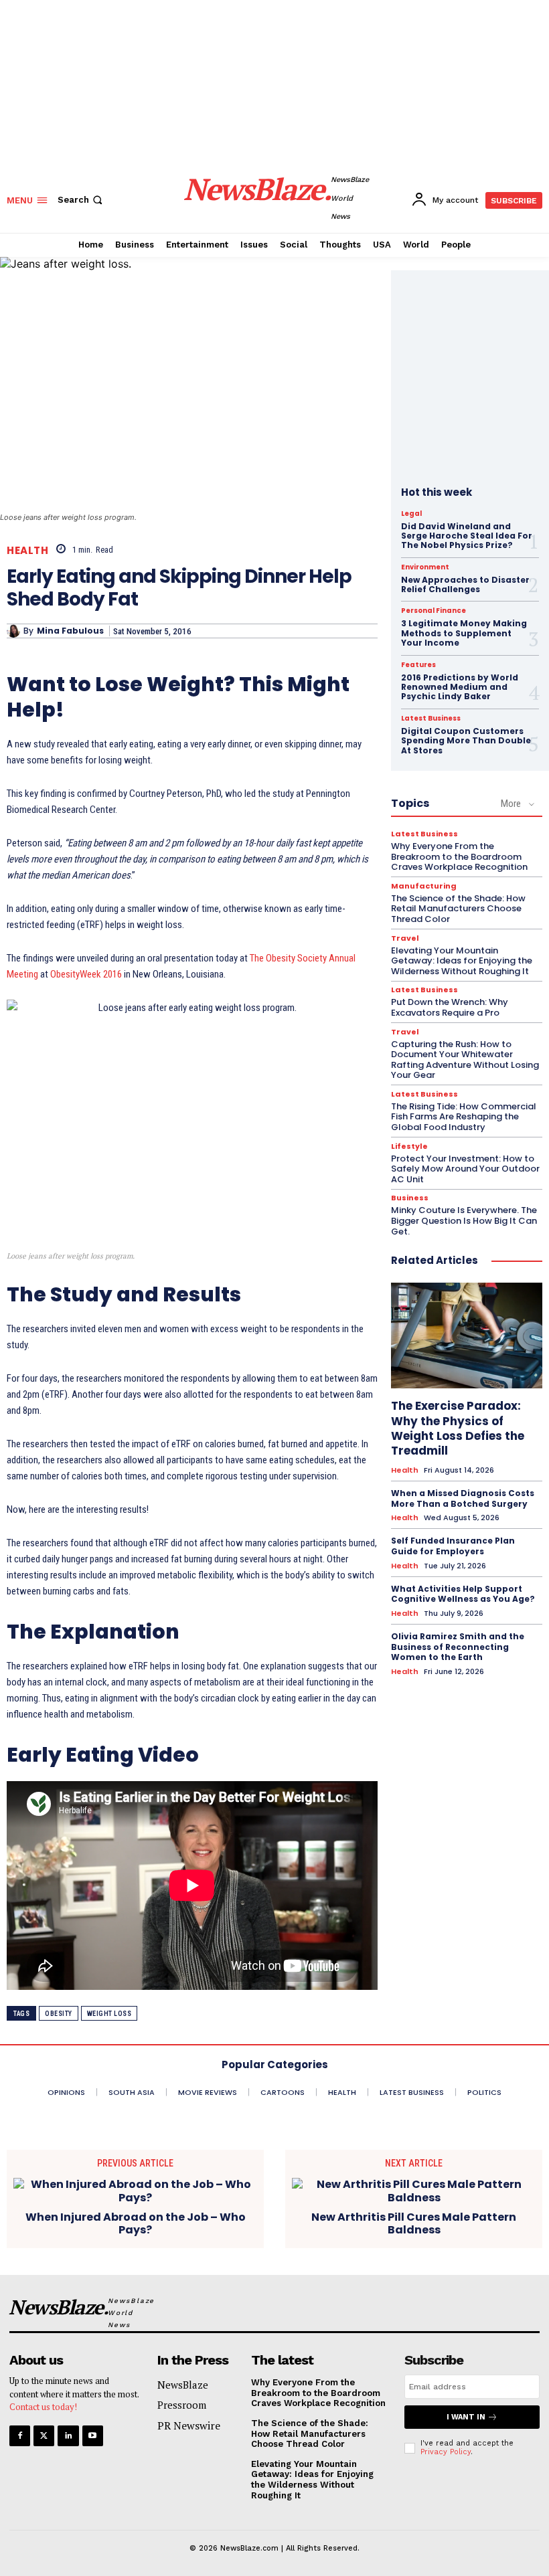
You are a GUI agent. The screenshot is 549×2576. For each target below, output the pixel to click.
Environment (425, 567)
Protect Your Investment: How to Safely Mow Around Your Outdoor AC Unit (465, 1169)
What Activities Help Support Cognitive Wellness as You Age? (463, 1594)
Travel (405, 938)
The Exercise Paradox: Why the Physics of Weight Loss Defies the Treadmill (458, 1428)
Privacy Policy (446, 2452)
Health (27, 550)
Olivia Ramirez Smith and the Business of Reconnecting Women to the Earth (458, 1647)
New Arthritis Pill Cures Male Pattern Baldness (414, 2223)
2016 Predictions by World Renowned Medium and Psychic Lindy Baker (460, 687)
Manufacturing (424, 886)
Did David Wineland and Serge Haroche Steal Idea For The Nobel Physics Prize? (467, 536)
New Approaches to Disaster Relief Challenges (465, 584)
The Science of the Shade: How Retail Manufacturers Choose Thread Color (458, 909)
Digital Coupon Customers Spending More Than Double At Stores (466, 741)
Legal (411, 514)
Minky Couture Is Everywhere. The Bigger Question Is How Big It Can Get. (464, 1220)
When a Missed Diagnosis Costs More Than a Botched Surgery (463, 1498)
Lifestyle (409, 1146)
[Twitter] (44, 2436)
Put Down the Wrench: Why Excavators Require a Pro (450, 1007)
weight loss (109, 2014)
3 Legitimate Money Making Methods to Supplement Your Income (464, 633)
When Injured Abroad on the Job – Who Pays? (136, 2223)
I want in (466, 2417)
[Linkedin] (68, 2436)
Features (418, 665)
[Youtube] (93, 2436)
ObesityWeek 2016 (86, 974)
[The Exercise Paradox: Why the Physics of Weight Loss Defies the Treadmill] (467, 1336)
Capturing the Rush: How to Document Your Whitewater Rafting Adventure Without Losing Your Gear (465, 1060)
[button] (81, 200)
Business (410, 1198)
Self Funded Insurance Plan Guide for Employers (453, 1546)
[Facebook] (20, 2436)
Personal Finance (434, 611)
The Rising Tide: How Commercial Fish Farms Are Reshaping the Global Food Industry (464, 1117)
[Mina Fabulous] (15, 631)
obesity (59, 2014)
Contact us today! (43, 2407)
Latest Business (431, 719)
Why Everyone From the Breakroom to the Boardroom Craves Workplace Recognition (459, 856)
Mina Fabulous (70, 631)
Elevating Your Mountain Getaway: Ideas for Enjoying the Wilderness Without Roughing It (462, 961)
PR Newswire (189, 2425)
